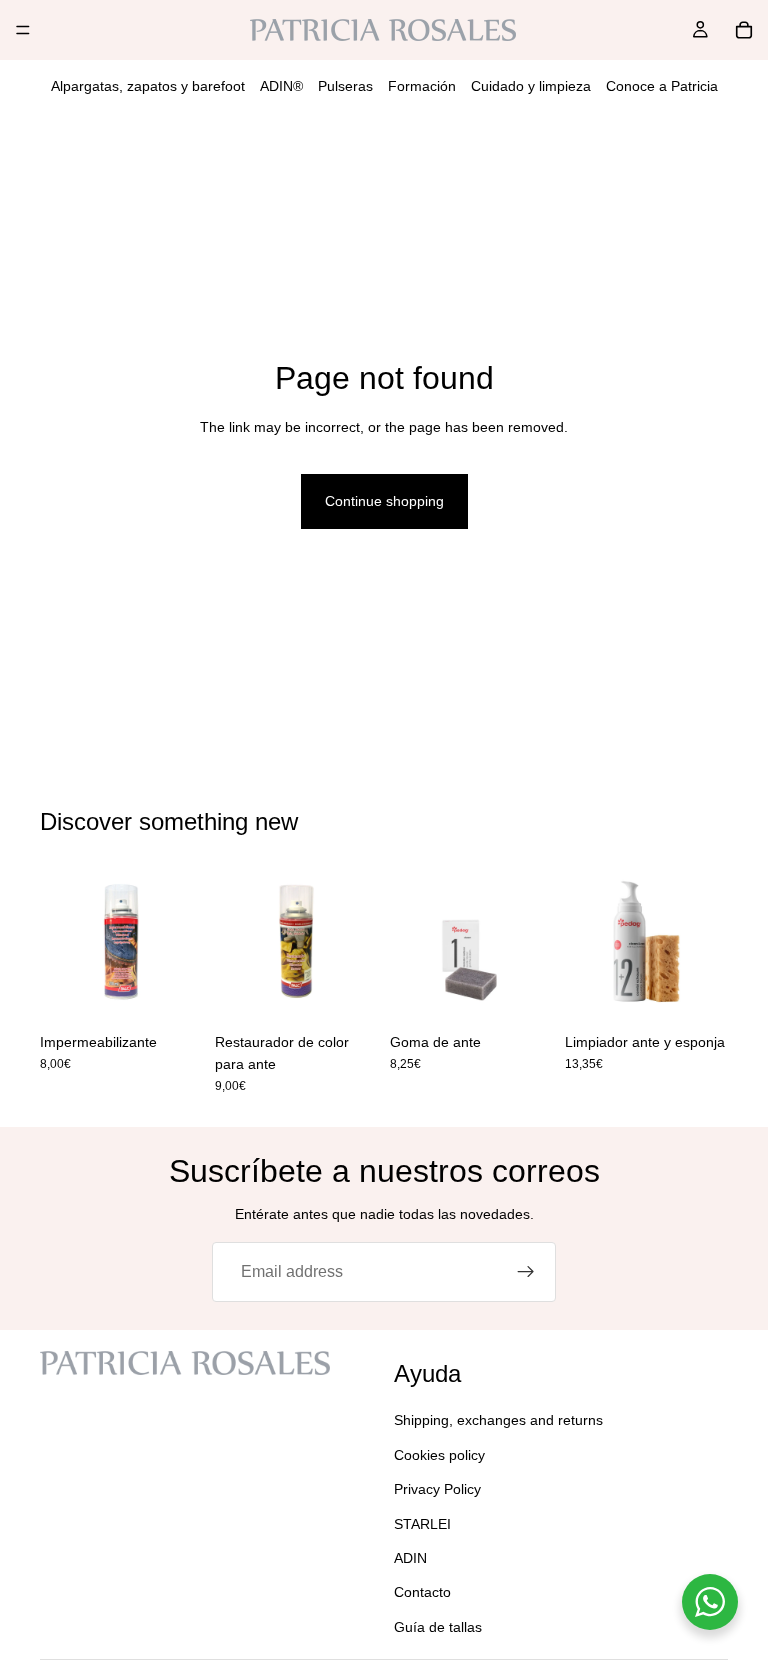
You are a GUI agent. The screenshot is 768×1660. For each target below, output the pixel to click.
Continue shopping (384, 501)
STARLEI (422, 1523)
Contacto (422, 1592)
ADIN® (281, 86)
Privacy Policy (437, 1489)
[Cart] (744, 30)
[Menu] (23, 30)
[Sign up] (526, 1272)
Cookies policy (439, 1454)
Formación (422, 86)
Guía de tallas (438, 1626)
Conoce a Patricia (662, 86)
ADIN (410, 1558)
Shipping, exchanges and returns (498, 1420)
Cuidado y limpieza (531, 86)
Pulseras (345, 86)
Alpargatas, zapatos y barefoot (148, 86)
